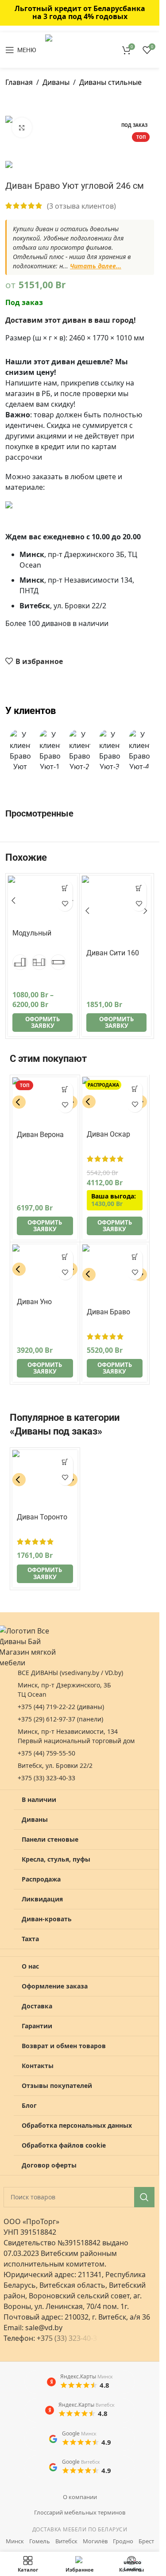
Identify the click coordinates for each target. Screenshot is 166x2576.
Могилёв (95, 2541)
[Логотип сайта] (75, 49)
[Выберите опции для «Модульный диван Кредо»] (65, 888)
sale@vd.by (44, 2328)
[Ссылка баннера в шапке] (80, 13)
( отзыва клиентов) (81, 206)
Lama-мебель (109, 965)
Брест (146, 2541)
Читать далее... (96, 266)
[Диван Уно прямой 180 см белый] (45, 1269)
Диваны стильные (110, 82)
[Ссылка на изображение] (80, 511)
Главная (19, 82)
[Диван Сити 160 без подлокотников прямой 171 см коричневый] (116, 910)
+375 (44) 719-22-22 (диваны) (61, 1707)
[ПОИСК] (144, 2197)
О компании (80, 2497)
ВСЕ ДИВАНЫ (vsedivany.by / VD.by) (70, 1673)
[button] (18, 751)
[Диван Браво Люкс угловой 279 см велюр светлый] (115, 1274)
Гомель (40, 2541)
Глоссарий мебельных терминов (80, 2512)
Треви (22, 945)
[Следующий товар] (32, 102)
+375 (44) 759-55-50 (46, 1753)
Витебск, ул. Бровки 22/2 (55, 1765)
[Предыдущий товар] (11, 102)
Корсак (28, 1529)
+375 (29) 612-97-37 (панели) (60, 1719)
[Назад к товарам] (21, 102)
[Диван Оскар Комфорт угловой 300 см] (115, 1102)
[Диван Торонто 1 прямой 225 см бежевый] (45, 1480)
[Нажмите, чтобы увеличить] (22, 128)
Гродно (123, 2541)
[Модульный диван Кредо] (42, 901)
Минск (15, 2541)
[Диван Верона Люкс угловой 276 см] (45, 1102)
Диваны (56, 82)
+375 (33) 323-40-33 (46, 1778)
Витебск (66, 2541)
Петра (27, 1147)
